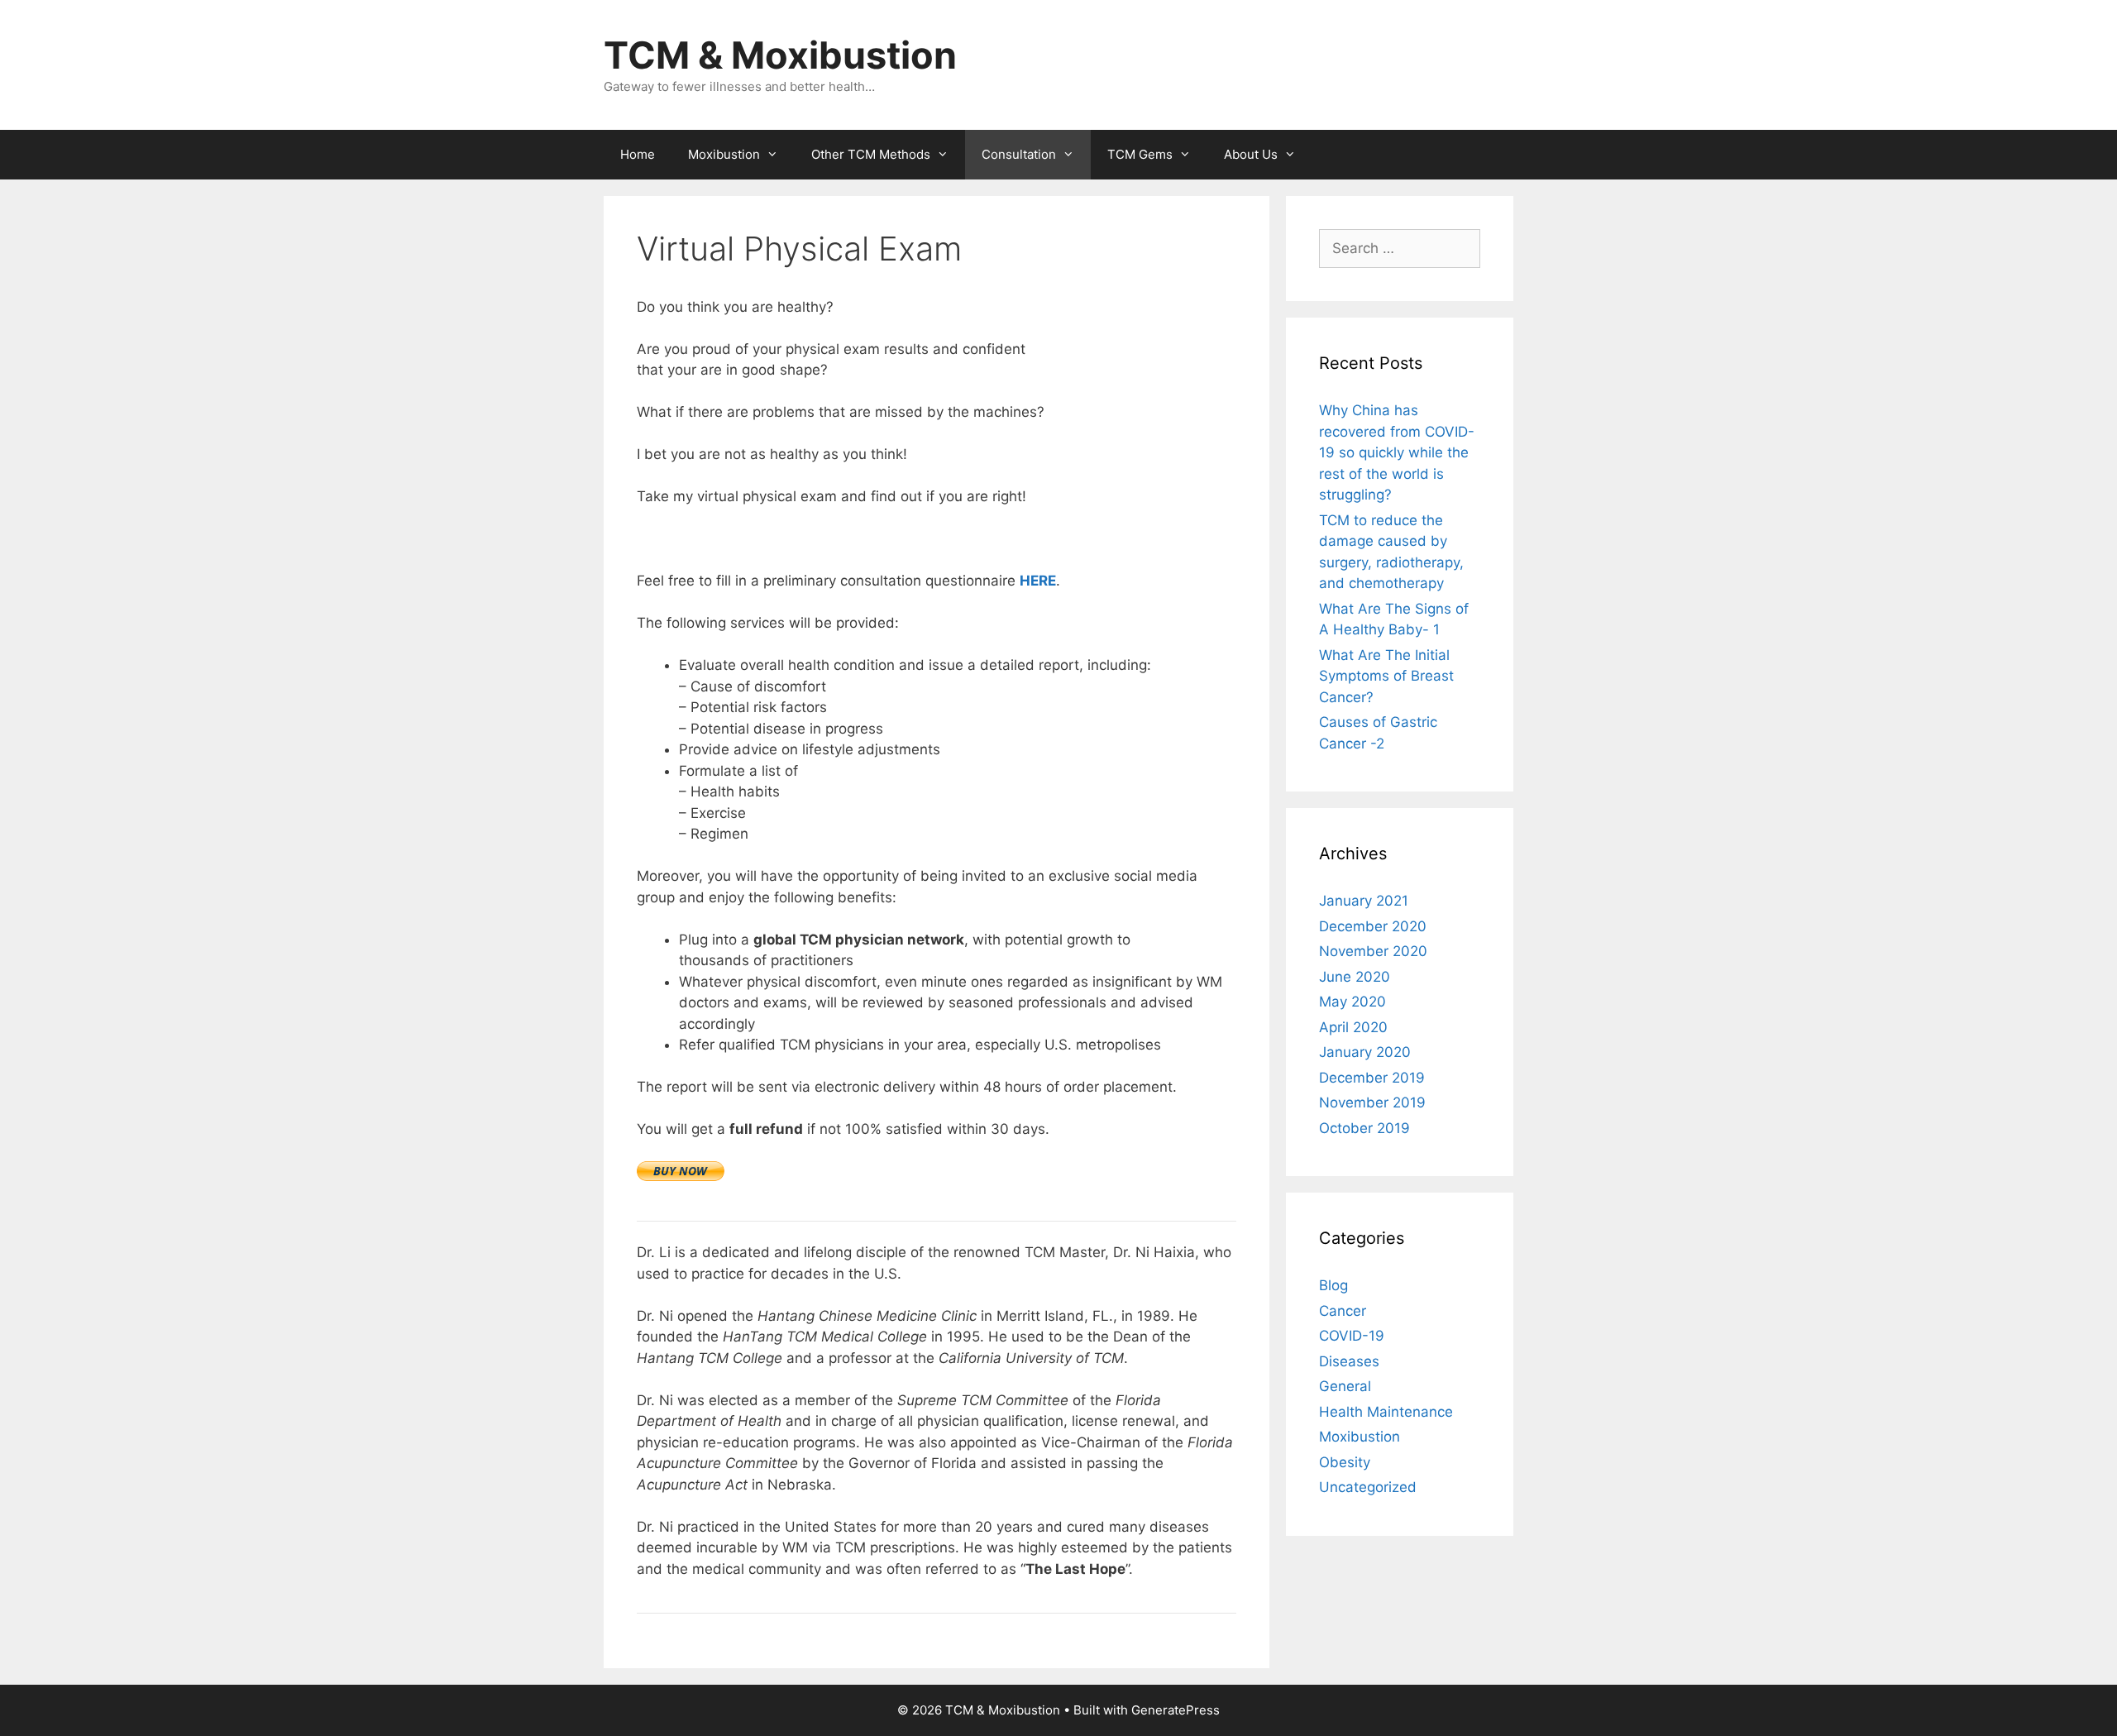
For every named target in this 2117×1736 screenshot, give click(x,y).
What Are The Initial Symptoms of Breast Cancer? (1386, 676)
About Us (1251, 154)
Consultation (1019, 154)
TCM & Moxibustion (780, 55)
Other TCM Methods (871, 154)
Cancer (1343, 1311)
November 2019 (1372, 1102)
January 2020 (1365, 1052)
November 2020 (1373, 951)
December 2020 (1373, 926)
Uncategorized (1368, 1487)
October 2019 (1364, 1128)
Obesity (1345, 1462)
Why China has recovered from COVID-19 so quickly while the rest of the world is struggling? (1397, 452)
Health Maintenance (1386, 1412)
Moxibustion (724, 154)
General (1345, 1386)
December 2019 (1372, 1078)
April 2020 (1353, 1027)
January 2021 (1364, 901)
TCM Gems (1140, 154)
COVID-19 (1352, 1336)
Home (638, 154)
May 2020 (1352, 1002)
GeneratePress (1176, 1710)
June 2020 (1355, 977)
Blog (1333, 1285)
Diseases (1349, 1361)
